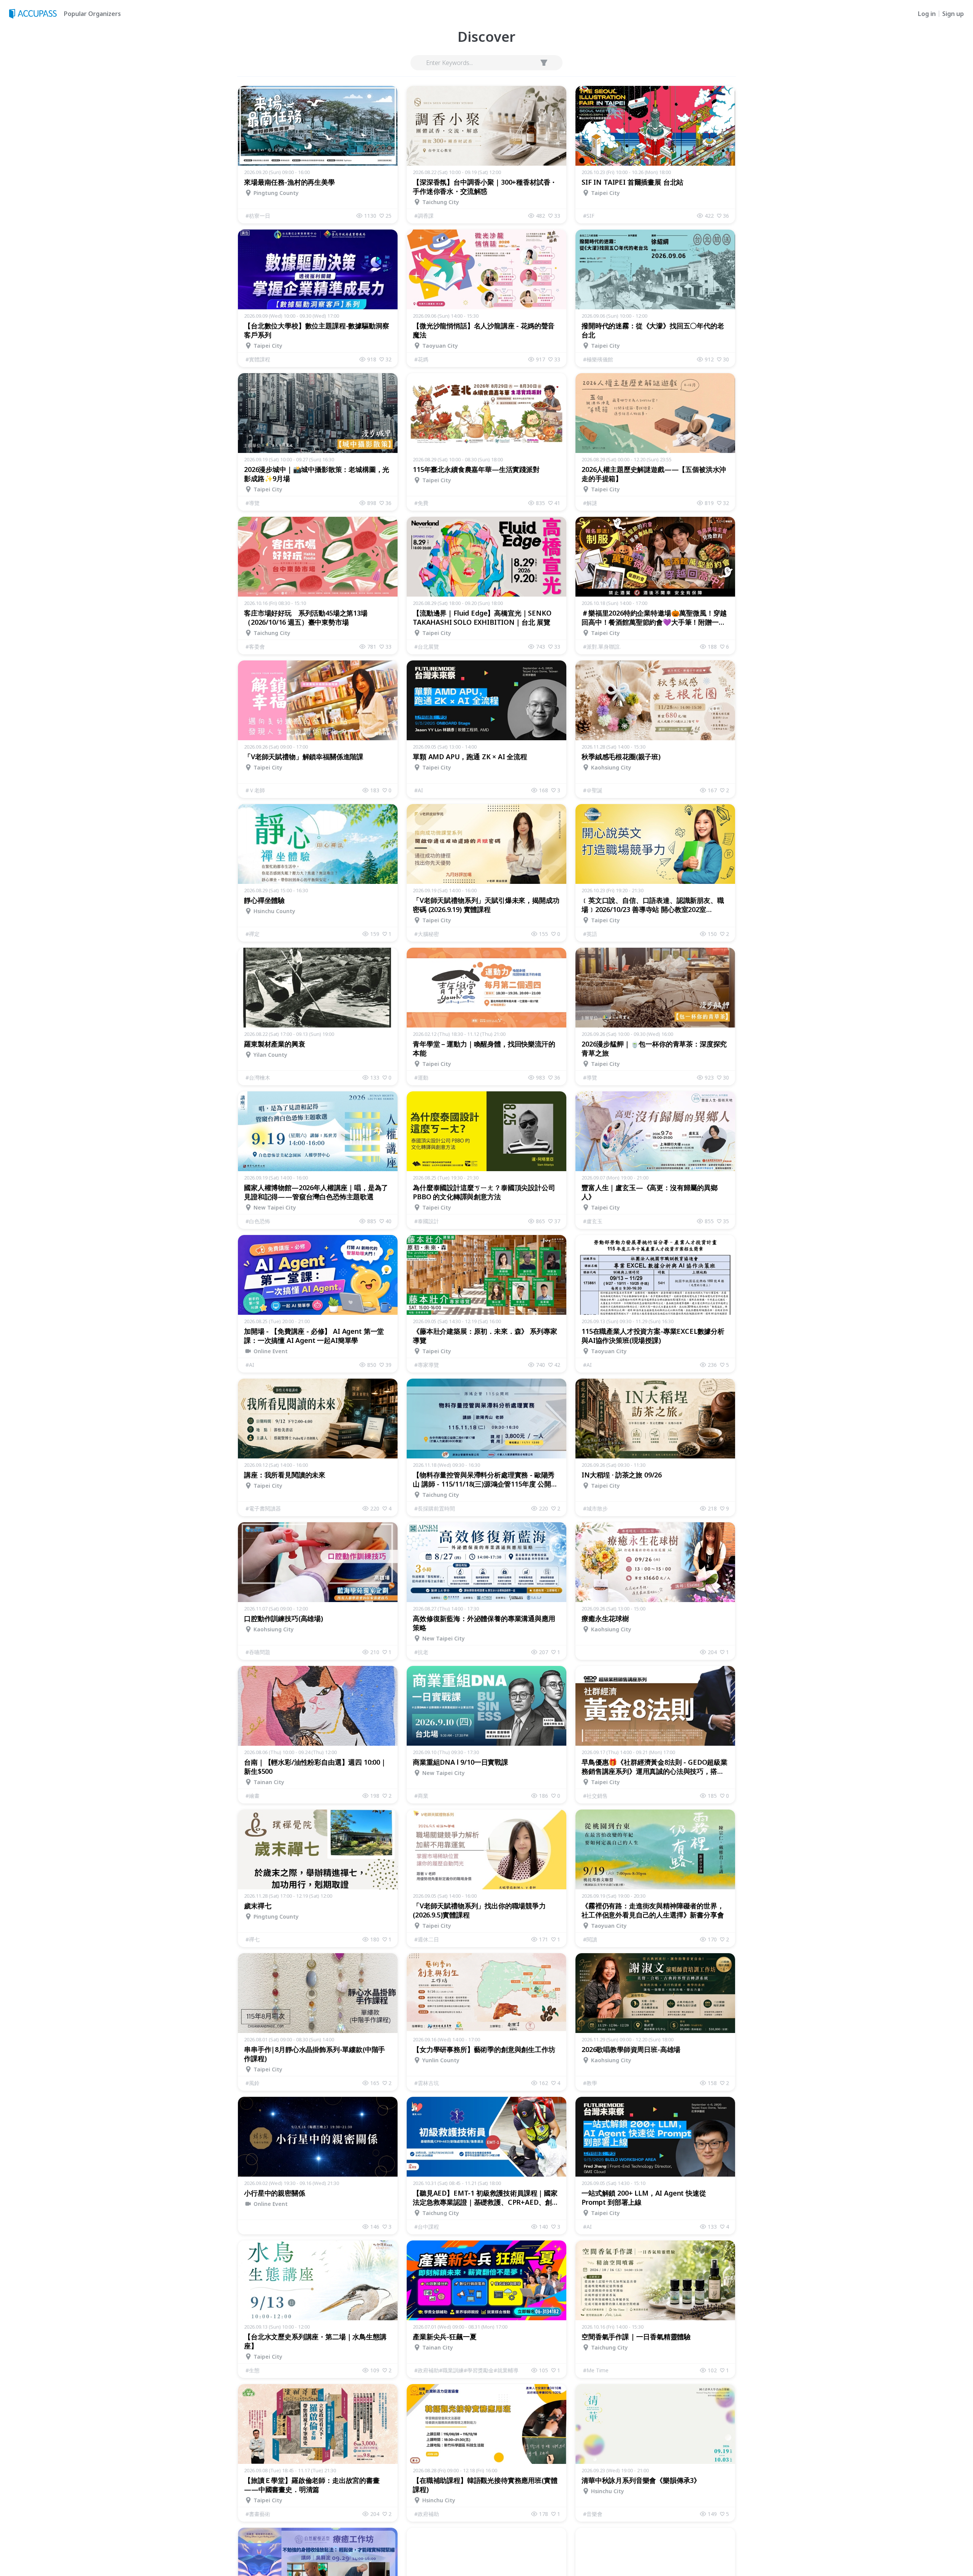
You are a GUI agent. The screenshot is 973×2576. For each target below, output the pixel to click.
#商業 (421, 1796)
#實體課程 (258, 359)
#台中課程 (427, 2227)
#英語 (590, 934)
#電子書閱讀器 (263, 1508)
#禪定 (253, 934)
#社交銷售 (595, 1796)
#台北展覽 (427, 647)
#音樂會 (593, 2514)
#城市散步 (595, 1508)
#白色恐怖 (258, 1221)
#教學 (590, 2083)
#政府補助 (427, 2514)
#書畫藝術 (258, 2514)
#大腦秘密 (427, 934)
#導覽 (253, 503)
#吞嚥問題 (258, 1652)
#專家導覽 (427, 1365)
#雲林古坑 (427, 2083)
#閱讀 (590, 1939)
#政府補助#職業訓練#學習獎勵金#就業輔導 (466, 2370)
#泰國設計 (427, 1221)
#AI (419, 790)
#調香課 (424, 216)
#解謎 (590, 503)
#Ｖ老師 (255, 790)
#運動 (421, 1077)
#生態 (253, 2370)
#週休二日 (427, 1939)
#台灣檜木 (258, 1077)
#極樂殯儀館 (598, 359)
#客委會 (255, 647)
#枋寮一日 (258, 216)
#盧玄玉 (593, 1221)
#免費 (421, 503)
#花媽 (421, 359)
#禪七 (253, 1939)
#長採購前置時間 (435, 1508)
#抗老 (421, 1652)
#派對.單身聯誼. (602, 647)
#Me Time (596, 2370)
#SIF (589, 216)
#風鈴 (253, 2083)
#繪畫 (253, 1796)
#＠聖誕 (593, 790)
